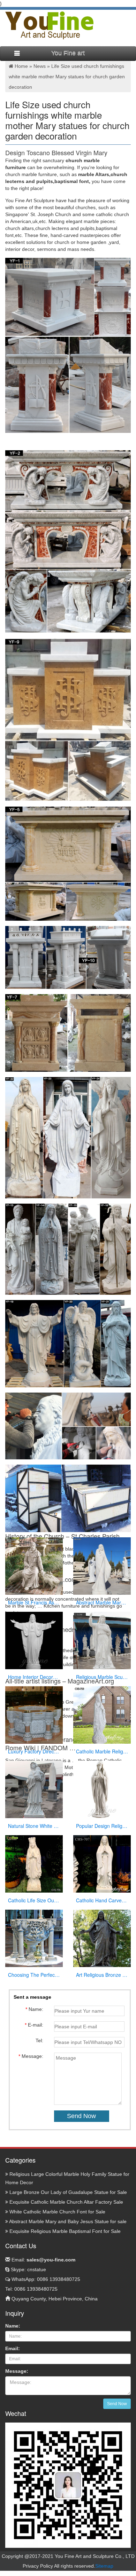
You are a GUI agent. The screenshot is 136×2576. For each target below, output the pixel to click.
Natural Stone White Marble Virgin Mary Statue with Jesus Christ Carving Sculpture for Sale (34, 1826)
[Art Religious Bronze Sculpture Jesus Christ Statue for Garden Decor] (102, 1938)
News (40, 66)
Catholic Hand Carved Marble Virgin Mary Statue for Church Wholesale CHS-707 (102, 1900)
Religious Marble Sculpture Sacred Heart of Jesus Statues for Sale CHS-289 (102, 1677)
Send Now (117, 2404)
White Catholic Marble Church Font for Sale (57, 2212)
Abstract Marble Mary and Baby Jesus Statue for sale (102, 1602)
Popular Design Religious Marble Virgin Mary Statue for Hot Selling (102, 1826)
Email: (43, 2260)
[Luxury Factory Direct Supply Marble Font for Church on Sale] (34, 1715)
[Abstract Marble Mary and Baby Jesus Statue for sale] (102, 1566)
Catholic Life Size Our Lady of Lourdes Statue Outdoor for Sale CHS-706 (34, 1900)
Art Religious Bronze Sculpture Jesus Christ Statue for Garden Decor (102, 1975)
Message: (17, 2371)
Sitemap (104, 2566)
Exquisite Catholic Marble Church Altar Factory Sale (66, 2202)
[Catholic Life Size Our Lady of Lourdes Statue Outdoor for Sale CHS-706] (34, 1864)
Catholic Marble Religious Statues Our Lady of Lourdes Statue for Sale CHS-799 (102, 1751)
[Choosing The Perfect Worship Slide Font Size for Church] (34, 1938)
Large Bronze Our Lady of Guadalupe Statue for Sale (67, 2192)
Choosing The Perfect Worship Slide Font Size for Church (34, 1975)
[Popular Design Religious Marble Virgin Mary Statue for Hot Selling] (102, 1789)
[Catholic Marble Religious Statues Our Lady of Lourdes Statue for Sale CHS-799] (102, 1715)
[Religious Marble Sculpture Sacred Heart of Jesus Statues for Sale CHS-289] (102, 1640)
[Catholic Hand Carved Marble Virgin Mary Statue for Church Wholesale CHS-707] (102, 1864)
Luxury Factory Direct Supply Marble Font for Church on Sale (34, 1751)
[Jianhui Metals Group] (49, 25)
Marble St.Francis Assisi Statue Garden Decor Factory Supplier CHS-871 (34, 1602)
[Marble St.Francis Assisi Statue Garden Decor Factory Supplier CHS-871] (34, 1566)
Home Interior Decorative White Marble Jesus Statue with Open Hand (34, 1677)
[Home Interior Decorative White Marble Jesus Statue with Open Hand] (34, 1640)
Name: (13, 2326)
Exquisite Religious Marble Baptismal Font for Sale (64, 2231)
